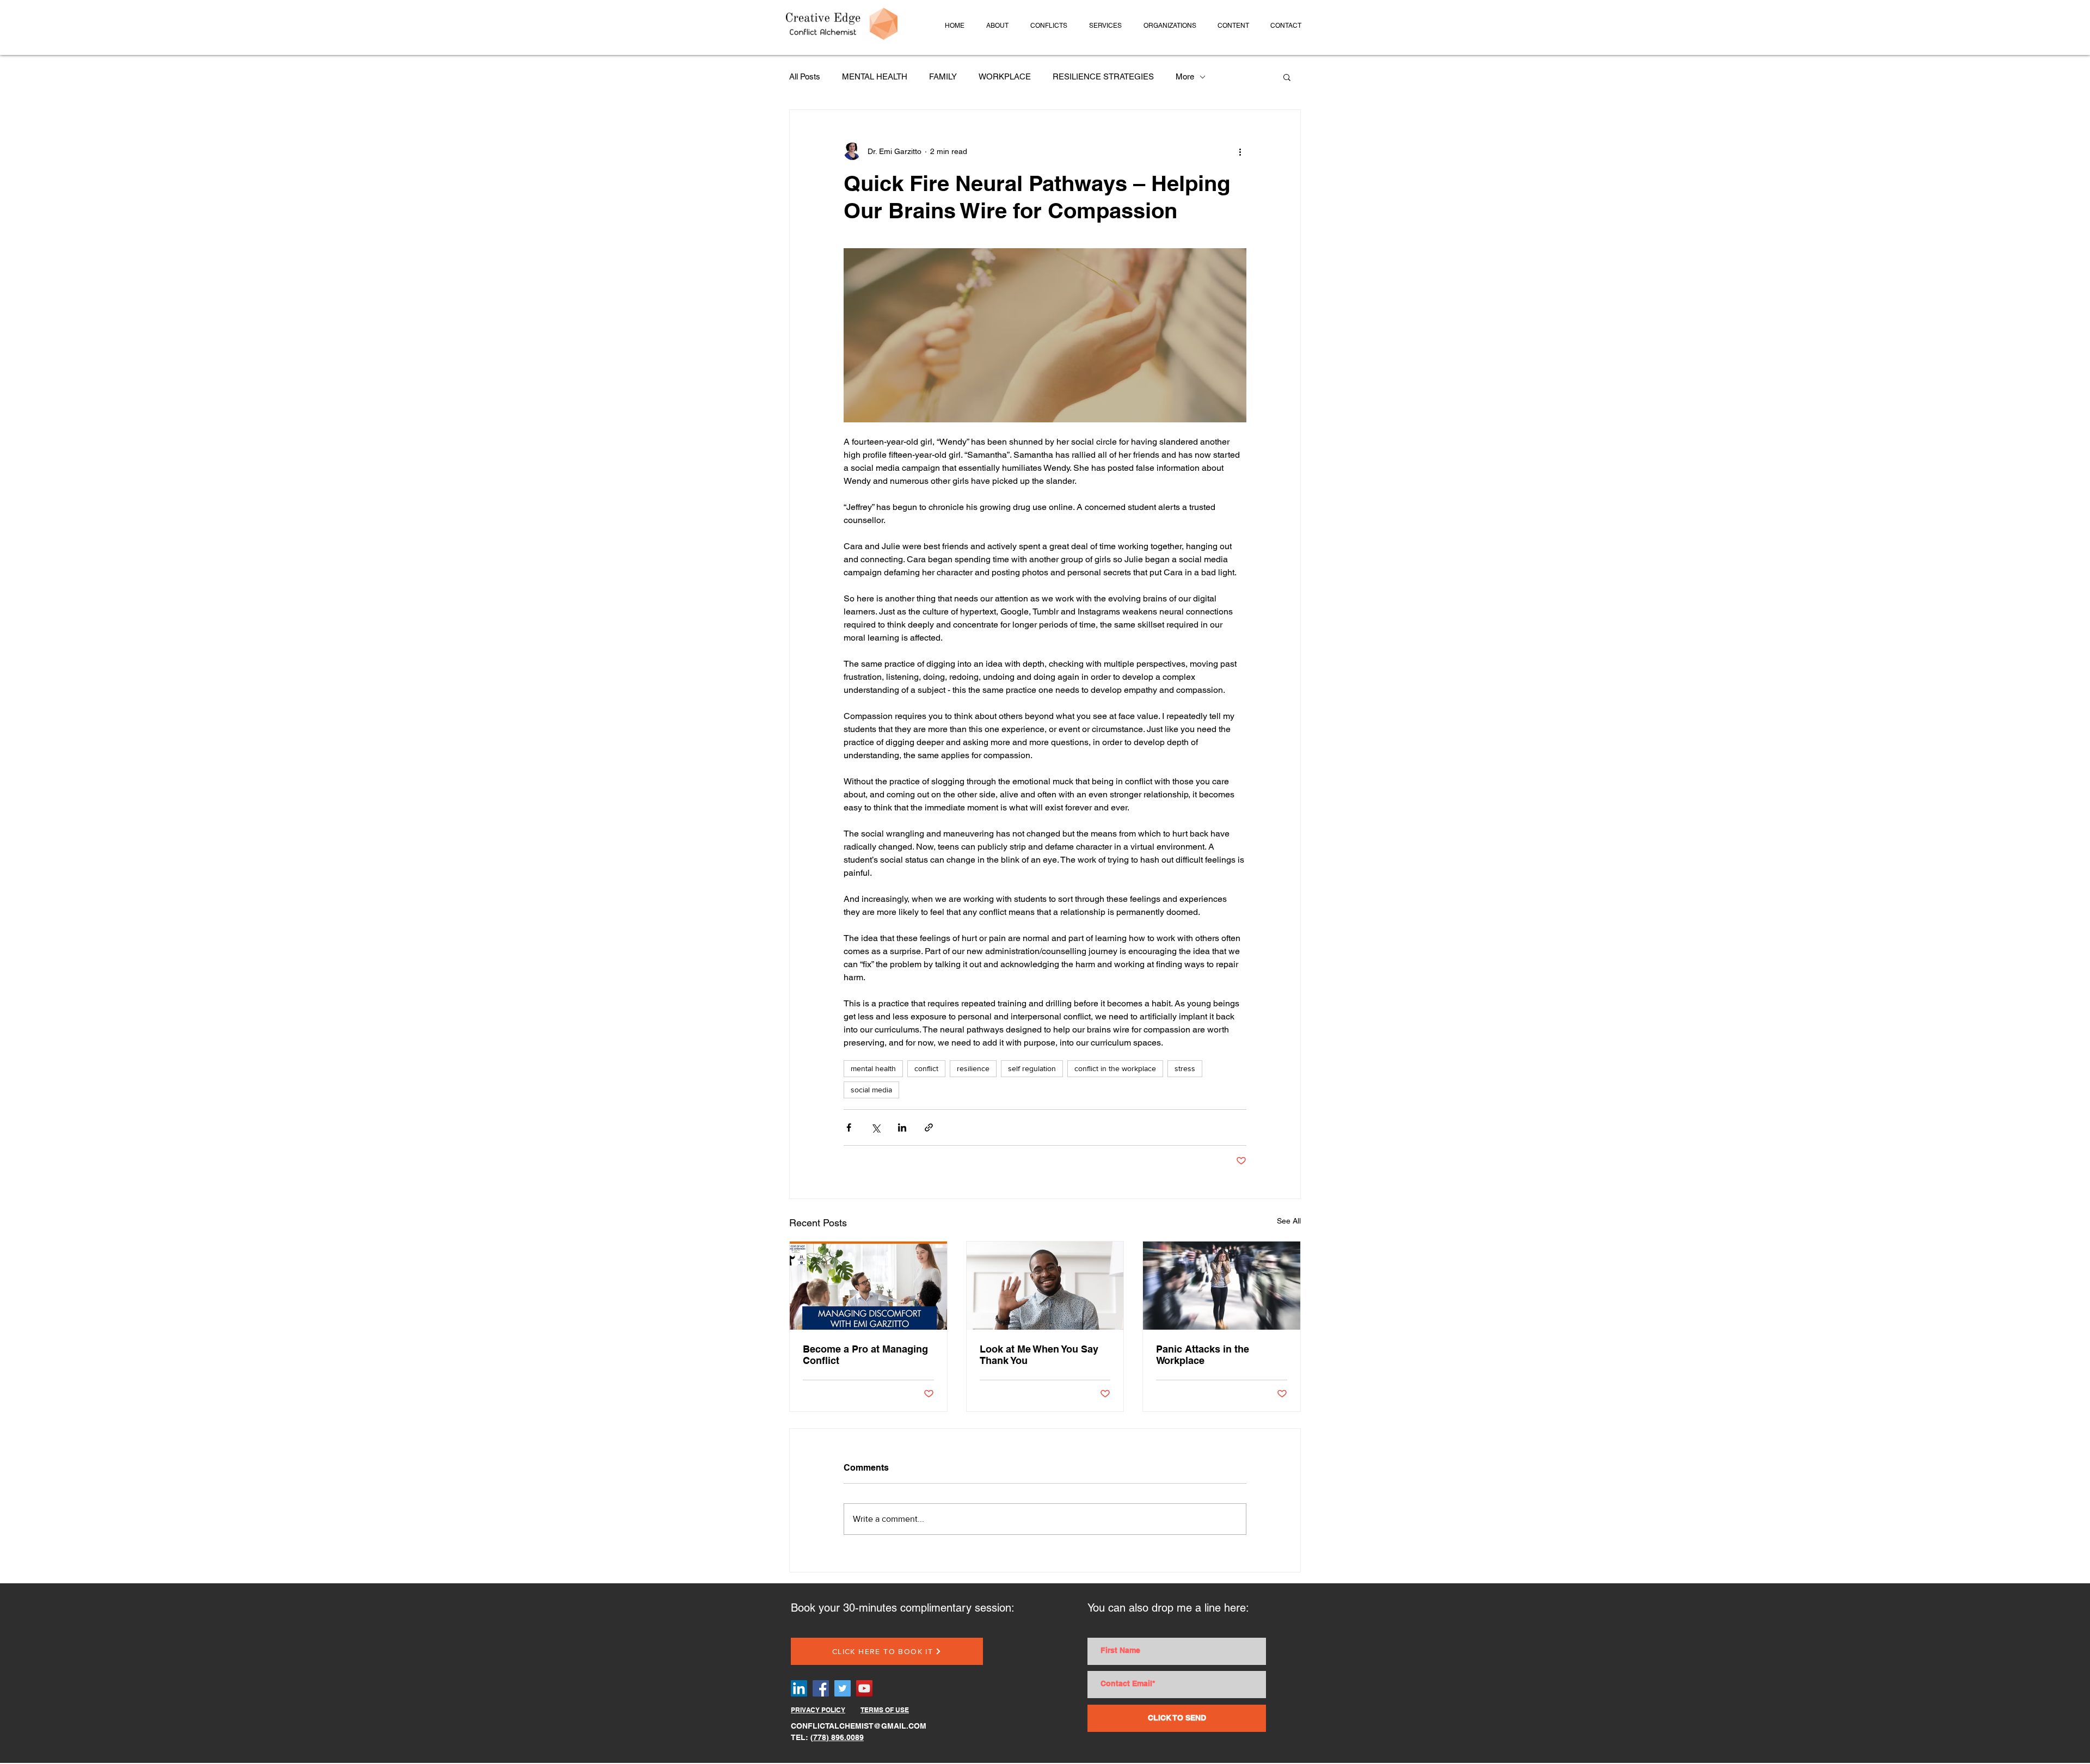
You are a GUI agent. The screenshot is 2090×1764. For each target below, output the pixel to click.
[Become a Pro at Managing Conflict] (868, 1286)
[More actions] (1240, 151)
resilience (973, 1068)
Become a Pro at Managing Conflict (865, 1355)
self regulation (1032, 1068)
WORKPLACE (1005, 76)
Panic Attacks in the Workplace (1203, 1355)
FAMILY (943, 76)
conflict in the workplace (1115, 1068)
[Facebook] (821, 1688)
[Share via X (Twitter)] (875, 1127)
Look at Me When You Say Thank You (1039, 1355)
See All (1289, 1221)
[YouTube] (864, 1688)
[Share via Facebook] (849, 1127)
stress (1185, 1068)
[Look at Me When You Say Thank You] (1045, 1286)
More (1185, 76)
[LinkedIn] (799, 1688)
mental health (873, 1068)
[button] (997, 26)
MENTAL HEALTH (875, 76)
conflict (926, 1068)
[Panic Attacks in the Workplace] (1222, 1286)
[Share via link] (929, 1127)
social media (871, 1090)
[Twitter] (843, 1688)
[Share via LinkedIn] (902, 1127)
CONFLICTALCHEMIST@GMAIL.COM (859, 1726)
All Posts (805, 76)
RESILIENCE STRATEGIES (1103, 76)
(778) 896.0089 (837, 1737)
